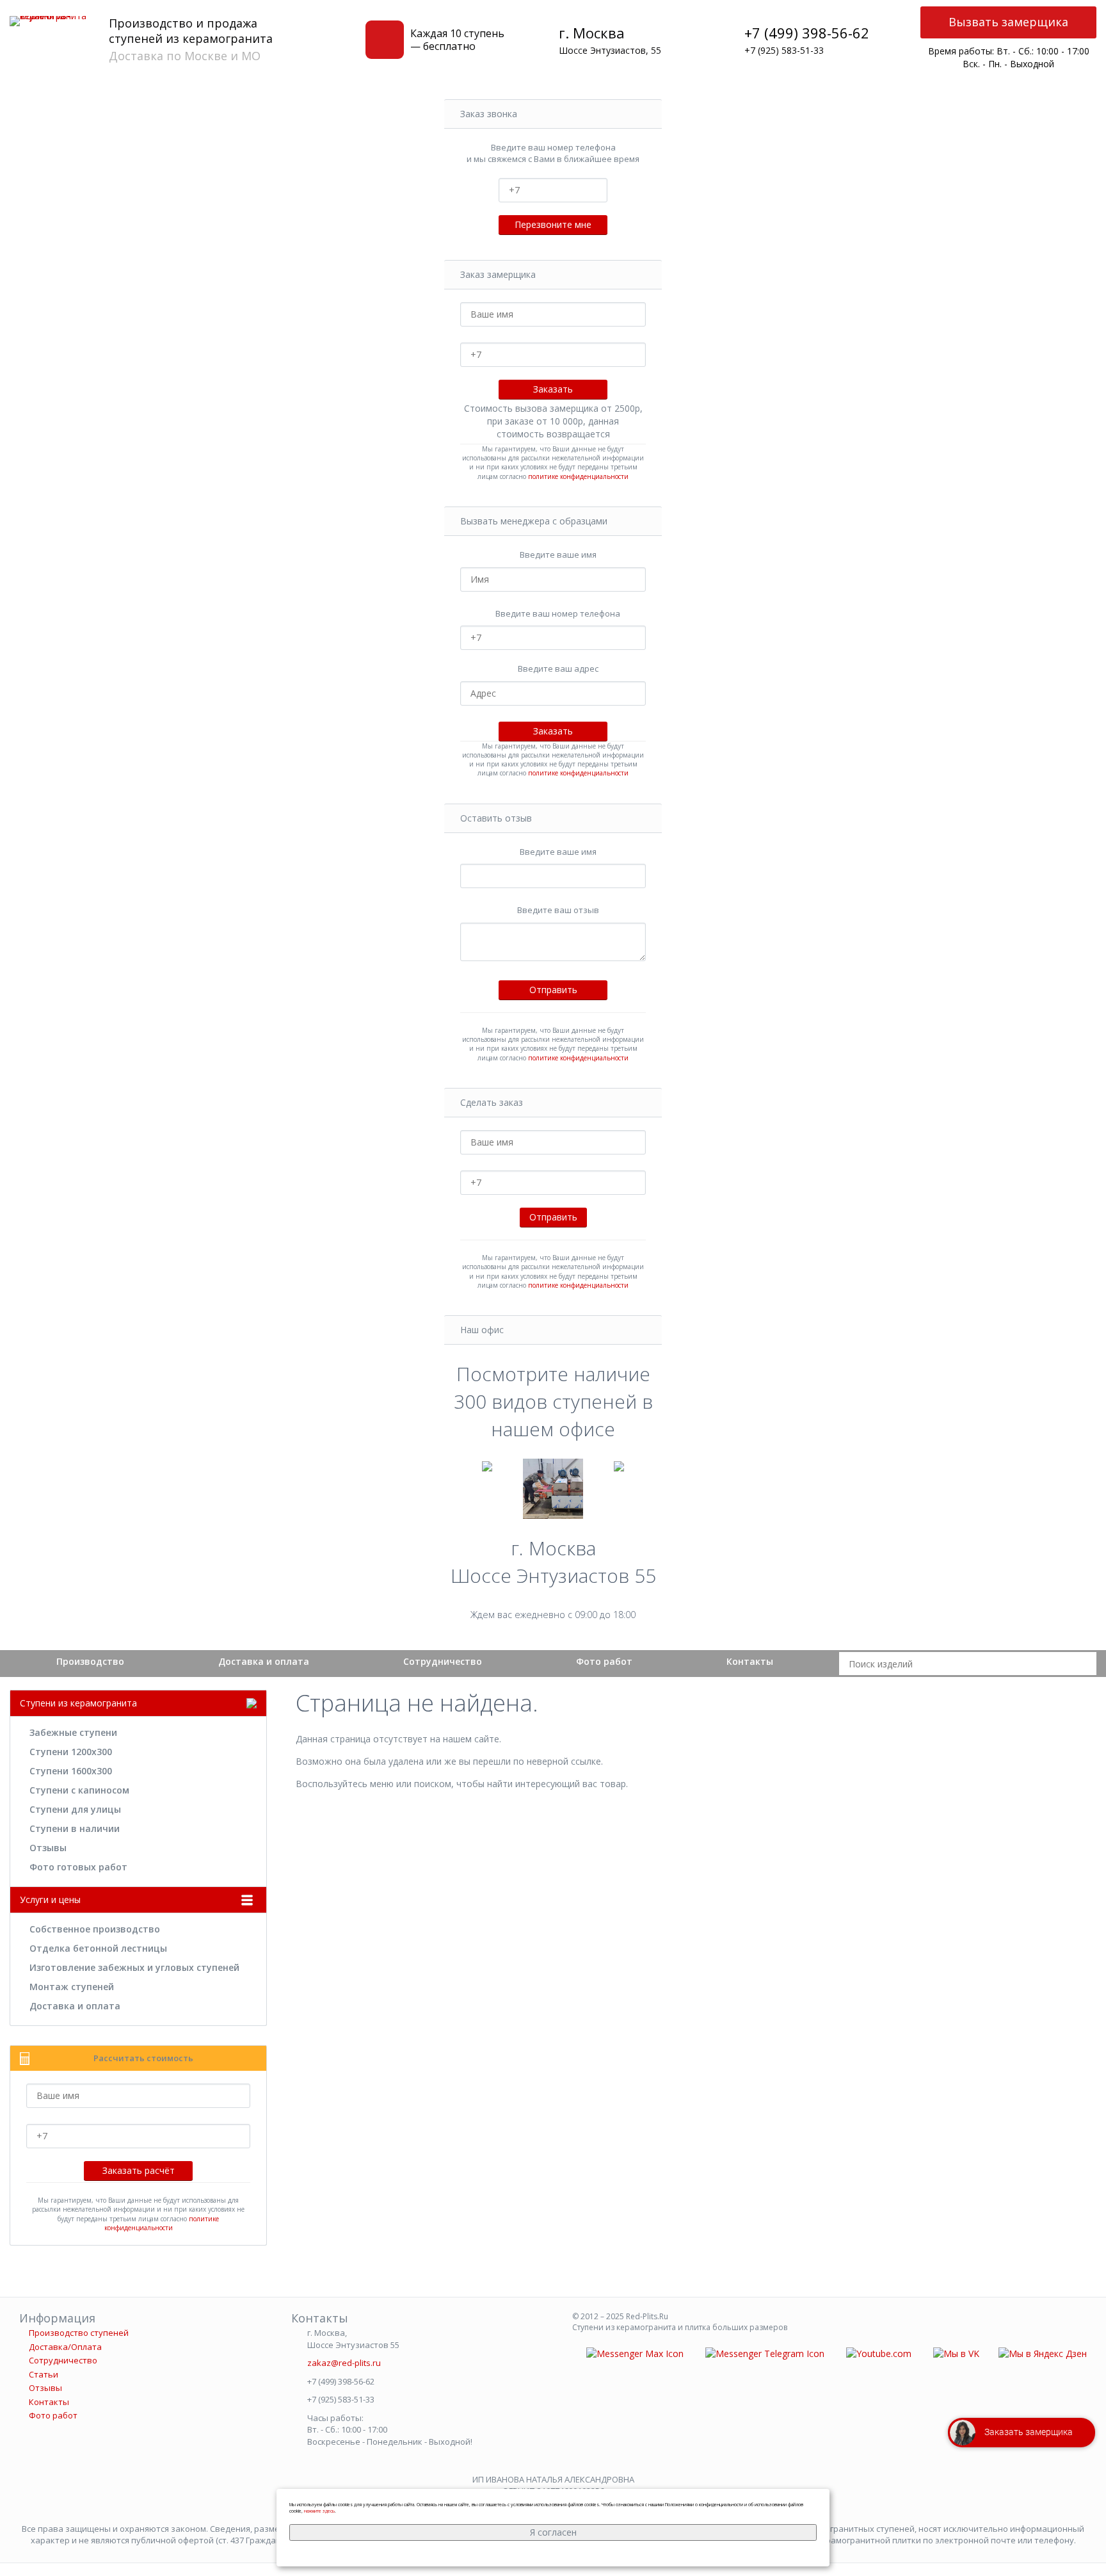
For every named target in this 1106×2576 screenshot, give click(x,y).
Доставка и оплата (264, 1661)
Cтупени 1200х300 (71, 1752)
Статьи (44, 2374)
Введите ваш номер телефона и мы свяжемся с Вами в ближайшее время (553, 153)
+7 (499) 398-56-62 (807, 33)
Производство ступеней (79, 2333)
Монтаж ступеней (72, 1987)
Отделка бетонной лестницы (98, 1948)
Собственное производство (95, 1929)
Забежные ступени (73, 1732)
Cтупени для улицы (75, 1809)
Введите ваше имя (558, 555)
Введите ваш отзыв (558, 910)
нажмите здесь (319, 2511)
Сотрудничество (443, 1661)
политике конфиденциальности (578, 476)
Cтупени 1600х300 (71, 1771)
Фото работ (604, 1661)
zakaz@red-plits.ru (344, 2363)
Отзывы (48, 1848)
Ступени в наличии (75, 1828)
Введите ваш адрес (558, 668)
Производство (90, 1661)
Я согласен (553, 2532)
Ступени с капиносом (79, 1790)
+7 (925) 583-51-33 (784, 50)
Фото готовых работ (78, 1867)
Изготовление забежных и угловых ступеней (134, 1967)
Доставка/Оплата (65, 2347)
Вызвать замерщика (1008, 22)
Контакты (750, 1661)
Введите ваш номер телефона (558, 613)
